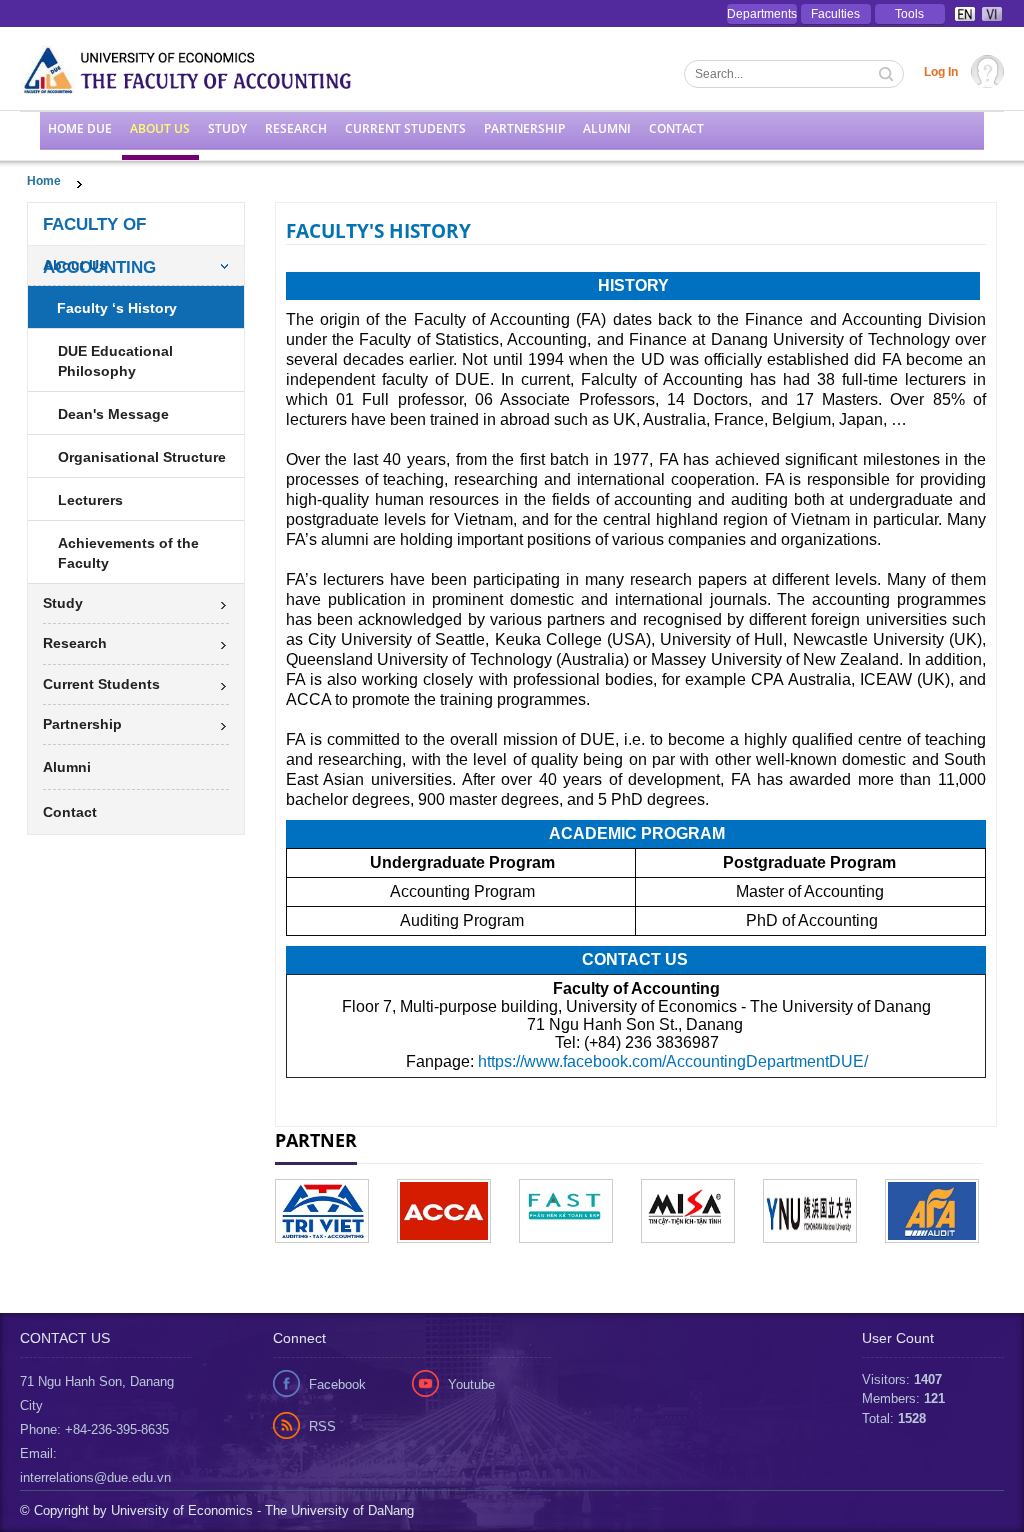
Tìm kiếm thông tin (888, 76)
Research (296, 128)
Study (227, 128)
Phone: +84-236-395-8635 (94, 1429)
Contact (676, 128)
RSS (322, 1426)
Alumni (607, 128)
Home (44, 181)
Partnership (524, 128)
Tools (909, 14)
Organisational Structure (142, 457)
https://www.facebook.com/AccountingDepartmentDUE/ (673, 1061)
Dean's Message (113, 414)
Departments (762, 14)
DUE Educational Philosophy (115, 361)
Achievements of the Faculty (128, 553)
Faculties (835, 14)
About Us (160, 128)
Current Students (405, 128)
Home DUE (80, 128)
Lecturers (90, 500)
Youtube (471, 1384)
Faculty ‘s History (117, 308)
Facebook (337, 1384)
